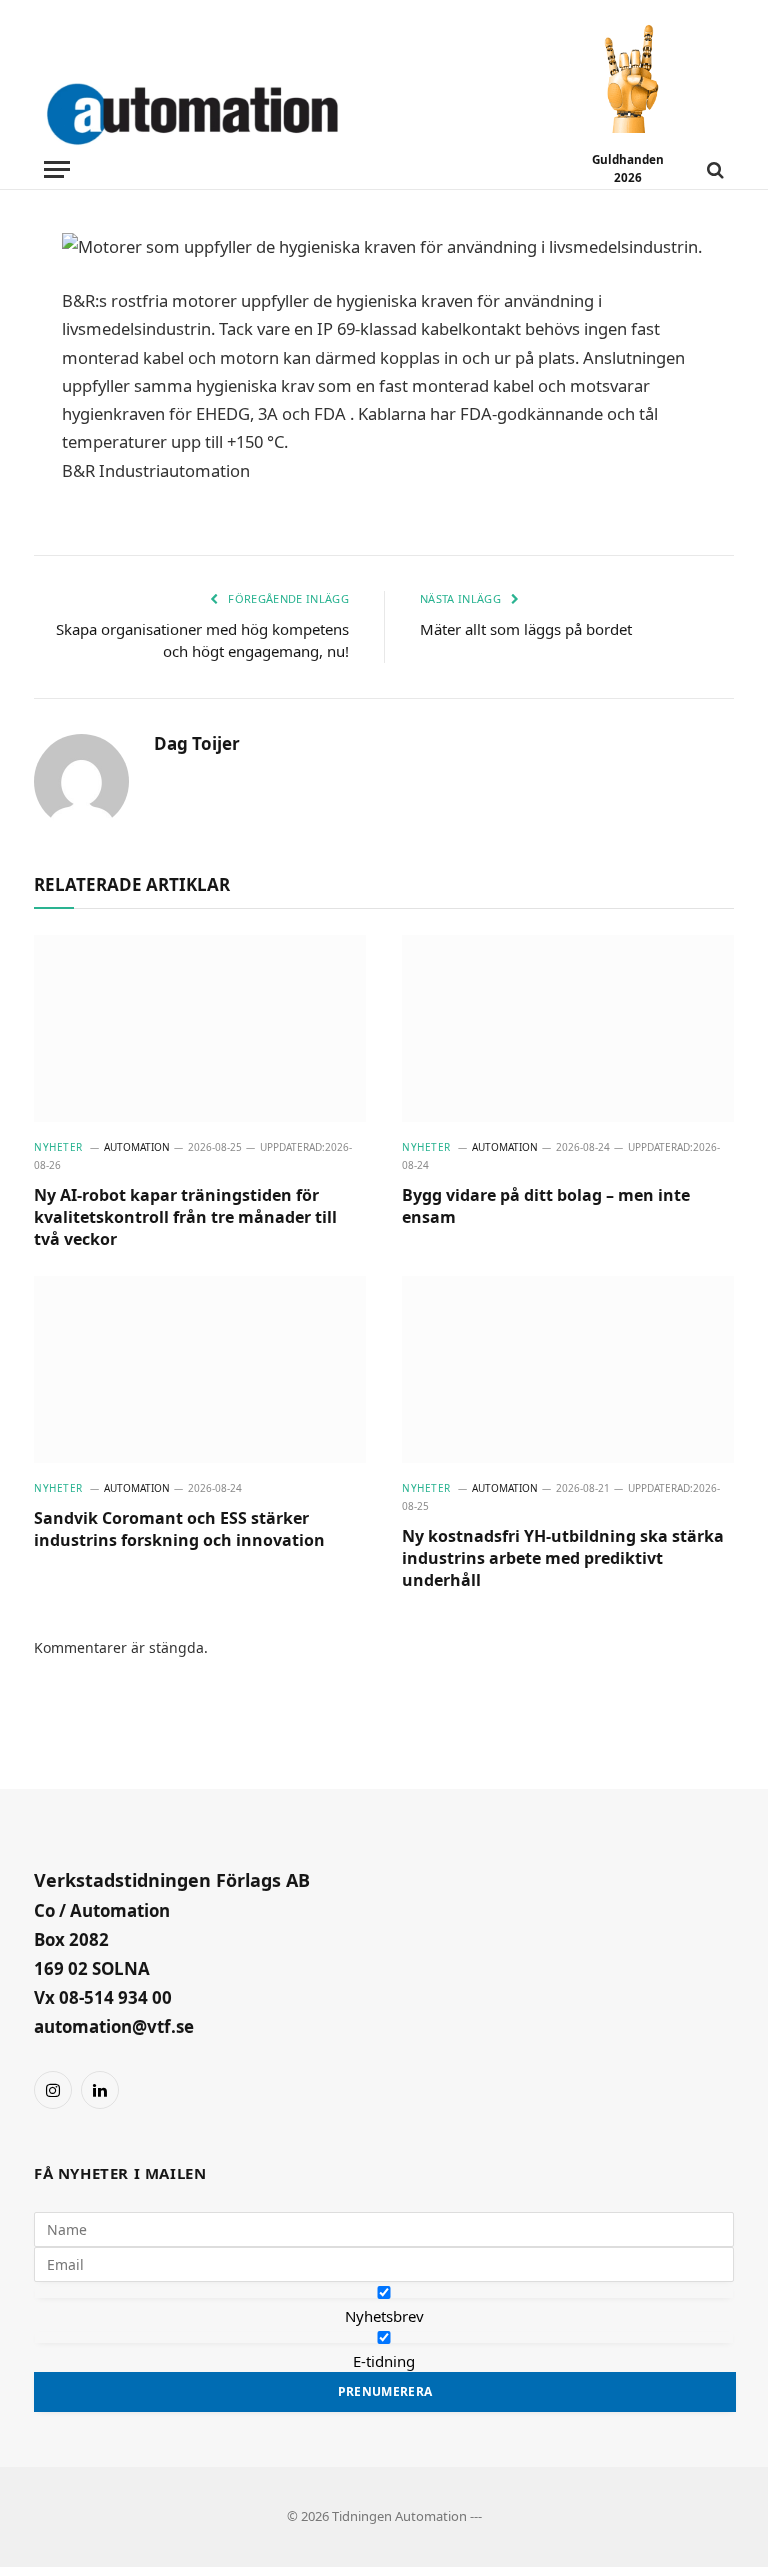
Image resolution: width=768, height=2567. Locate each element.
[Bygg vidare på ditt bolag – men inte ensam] (568, 1028)
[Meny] (57, 169)
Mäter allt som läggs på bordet (526, 629)
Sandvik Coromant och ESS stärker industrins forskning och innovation (179, 1529)
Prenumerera (385, 2391)
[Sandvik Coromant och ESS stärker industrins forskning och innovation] (200, 1369)
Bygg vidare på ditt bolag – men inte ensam (546, 1206)
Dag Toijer (197, 744)
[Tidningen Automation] (221, 110)
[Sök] (713, 169)
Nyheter (58, 1147)
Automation (137, 1147)
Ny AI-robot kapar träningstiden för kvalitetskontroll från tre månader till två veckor (185, 1217)
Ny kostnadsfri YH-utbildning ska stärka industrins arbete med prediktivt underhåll (563, 1558)
